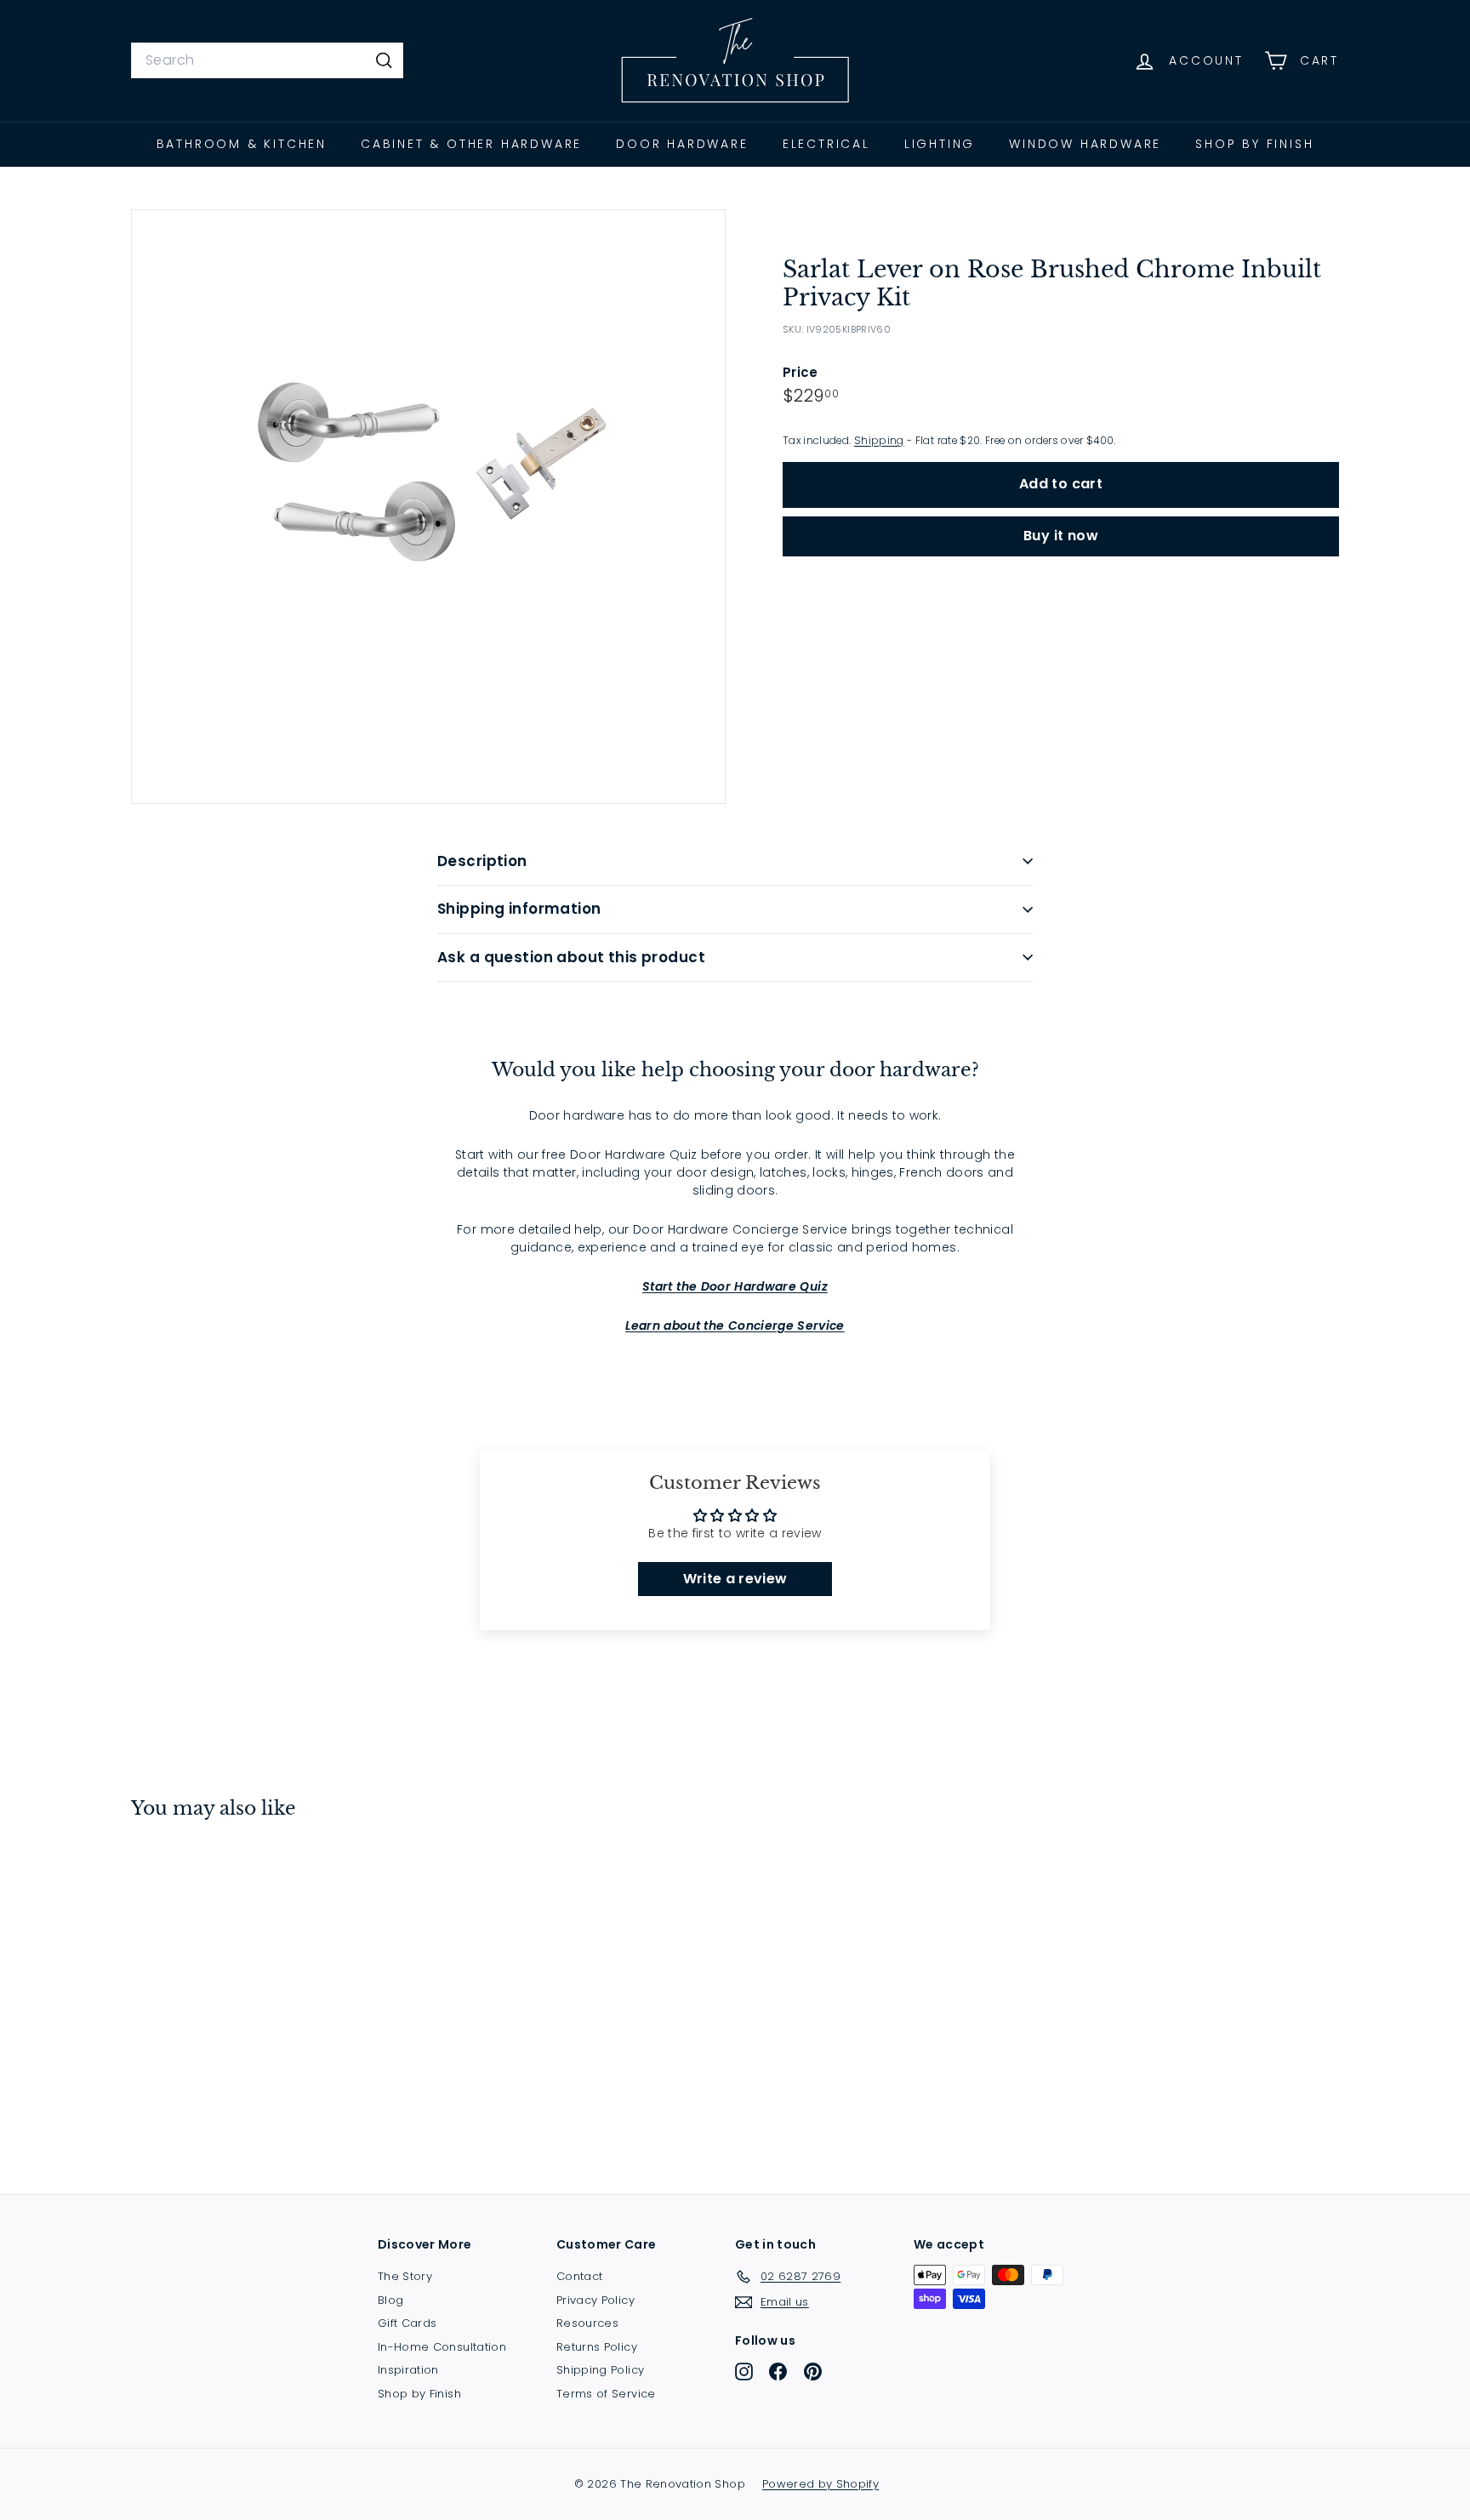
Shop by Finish (1254, 144)
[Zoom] (428, 507)
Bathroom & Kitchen (242, 144)
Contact (579, 2276)
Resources (587, 2323)
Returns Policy (597, 2347)
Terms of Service (606, 2394)
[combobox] (267, 60)
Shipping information (519, 909)
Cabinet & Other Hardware (471, 144)
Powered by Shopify (820, 2484)
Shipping (879, 440)
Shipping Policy (600, 2370)
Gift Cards (407, 2323)
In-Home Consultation (442, 2347)
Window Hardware (1085, 144)
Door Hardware (682, 144)
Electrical (826, 144)
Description (482, 861)
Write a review (735, 1579)
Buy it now (1061, 535)
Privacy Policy (595, 2300)
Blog (390, 2300)
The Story (405, 2276)
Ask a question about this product (571, 957)
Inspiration (408, 2370)
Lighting (940, 144)
